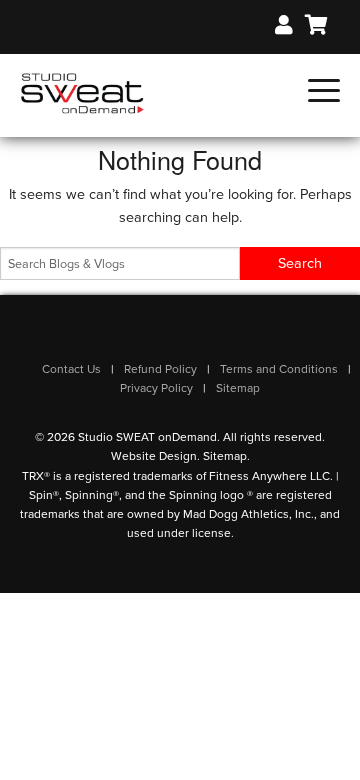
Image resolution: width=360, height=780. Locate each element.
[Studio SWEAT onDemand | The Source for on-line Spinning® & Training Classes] (82, 92)
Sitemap (238, 388)
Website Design (154, 456)
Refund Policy (160, 369)
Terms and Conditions (279, 369)
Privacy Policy (156, 388)
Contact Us (71, 369)
